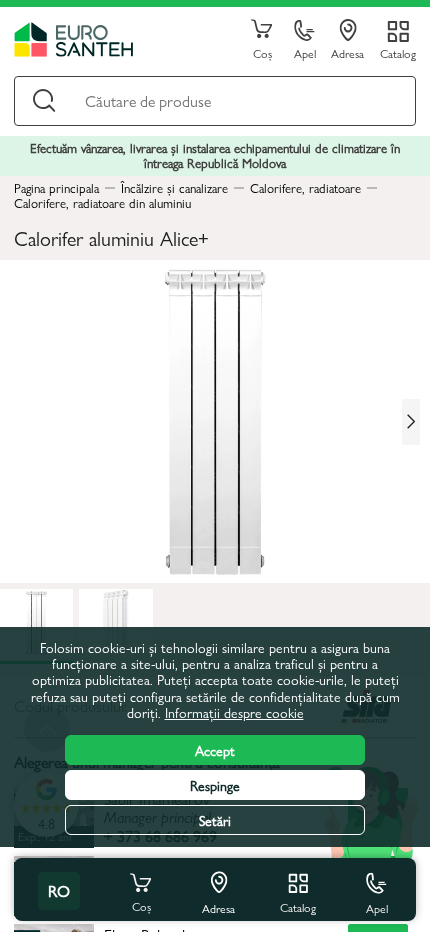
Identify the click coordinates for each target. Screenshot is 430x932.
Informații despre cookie (234, 712)
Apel (305, 52)
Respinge (215, 785)
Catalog (398, 52)
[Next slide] (411, 422)
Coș (262, 52)
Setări (215, 820)
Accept (215, 750)
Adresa (347, 52)
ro (59, 890)
